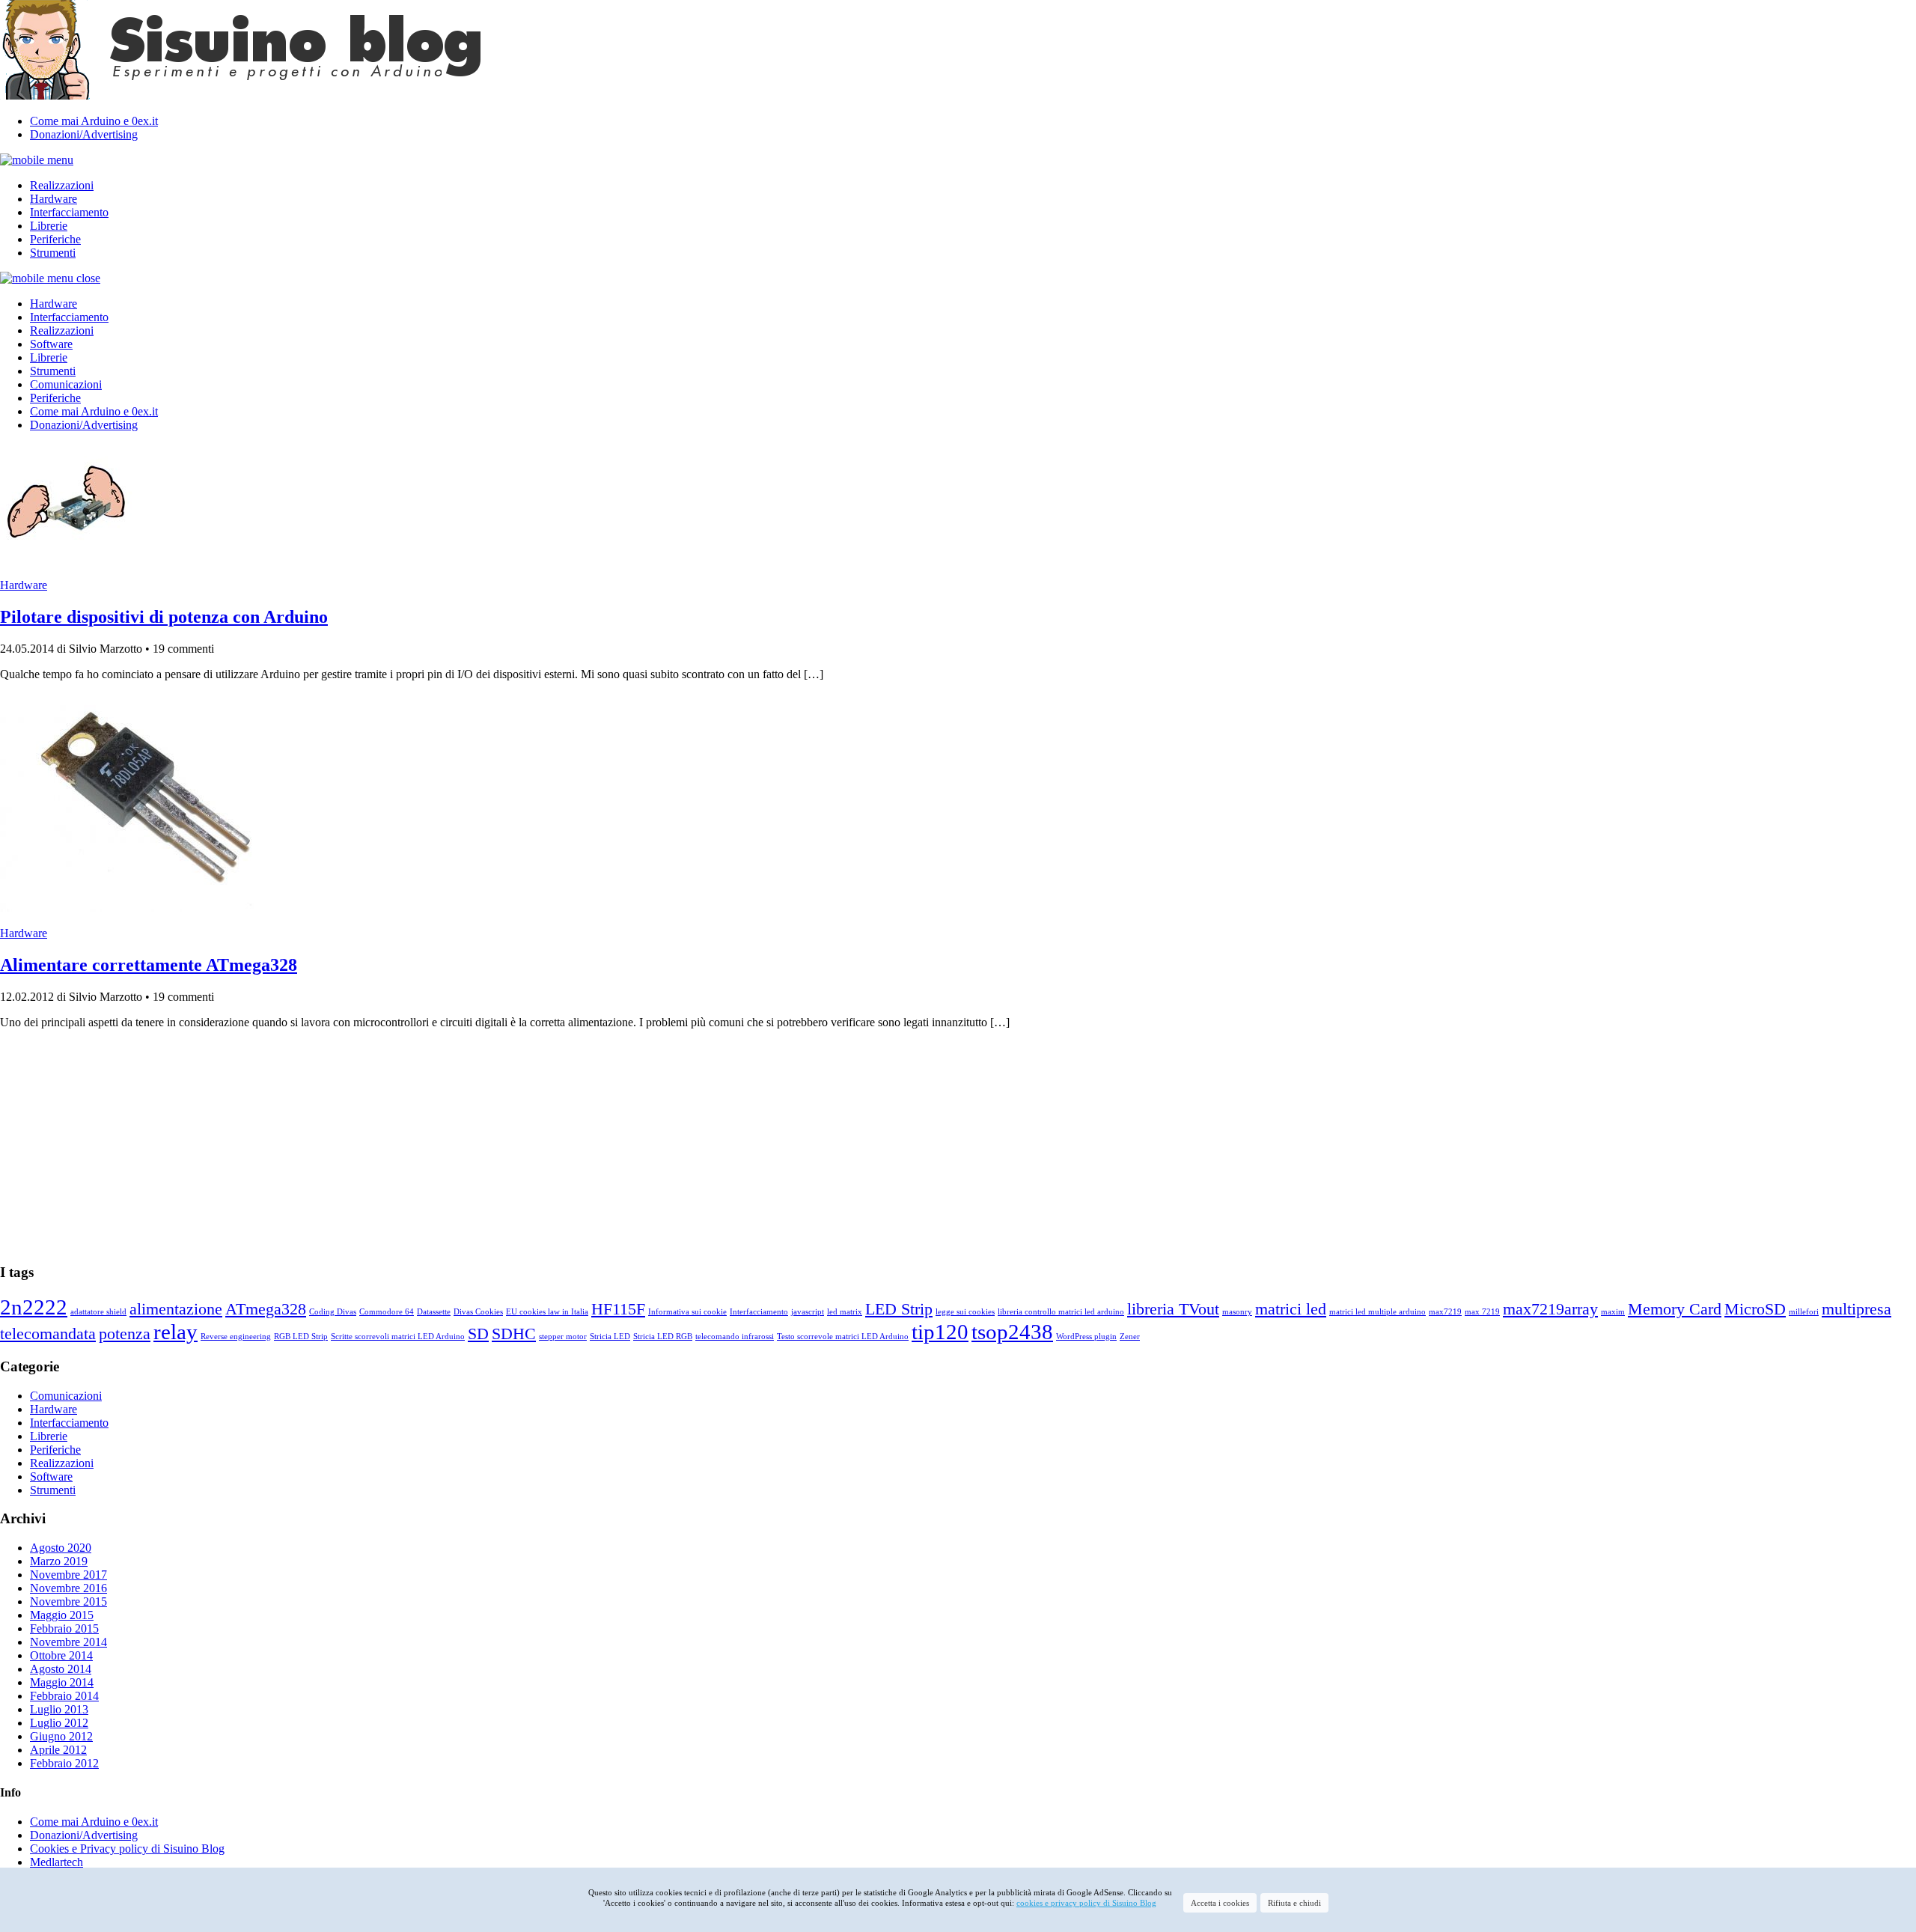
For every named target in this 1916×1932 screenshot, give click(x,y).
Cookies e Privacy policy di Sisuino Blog (127, 1849)
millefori (1804, 1312)
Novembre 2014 (68, 1642)
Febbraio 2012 (64, 1763)
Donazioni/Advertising (84, 134)
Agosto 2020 (61, 1548)
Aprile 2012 (58, 1750)
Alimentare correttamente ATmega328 (149, 965)
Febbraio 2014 (64, 1696)
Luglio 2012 (59, 1723)
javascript (808, 1312)
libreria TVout (1173, 1309)
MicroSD (1755, 1309)
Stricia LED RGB (663, 1337)
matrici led (1291, 1309)
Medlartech (57, 1862)
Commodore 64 (387, 1312)
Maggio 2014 (62, 1682)
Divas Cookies (478, 1312)
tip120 (940, 1332)
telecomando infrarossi (735, 1337)
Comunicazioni (66, 384)
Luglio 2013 (59, 1709)
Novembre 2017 (68, 1575)
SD (478, 1334)
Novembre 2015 (68, 1602)
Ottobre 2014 (61, 1655)
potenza (125, 1334)
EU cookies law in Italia (547, 1312)
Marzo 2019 (59, 1561)
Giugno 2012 (61, 1736)
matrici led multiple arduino (1377, 1312)
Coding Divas (333, 1312)
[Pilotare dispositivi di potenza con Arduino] (67, 560)
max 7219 (1482, 1312)
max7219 (1445, 1312)
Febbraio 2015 (64, 1628)
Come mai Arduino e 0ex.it (94, 121)
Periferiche (55, 239)
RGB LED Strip (301, 1337)
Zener (1130, 1337)
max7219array (1550, 1309)
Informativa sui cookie (687, 1312)
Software (51, 344)
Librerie (49, 226)
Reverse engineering (236, 1337)
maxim (1613, 1312)
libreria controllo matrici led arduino (1061, 1312)
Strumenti (53, 253)
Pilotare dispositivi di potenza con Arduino (164, 617)
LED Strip (899, 1309)
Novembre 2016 (68, 1588)
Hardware (54, 199)
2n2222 (34, 1307)
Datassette (434, 1312)
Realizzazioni (62, 185)
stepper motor (563, 1337)
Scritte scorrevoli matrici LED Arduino (398, 1337)
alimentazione (176, 1309)
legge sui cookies (965, 1312)
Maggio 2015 (62, 1615)
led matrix (845, 1312)
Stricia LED (610, 1337)
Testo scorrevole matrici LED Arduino (843, 1337)
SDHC (514, 1334)
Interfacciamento (69, 212)
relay (176, 1332)
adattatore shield (98, 1312)
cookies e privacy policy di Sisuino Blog (1086, 1903)
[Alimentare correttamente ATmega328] (146, 908)
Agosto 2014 (61, 1669)
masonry (1237, 1312)
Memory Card (1675, 1309)
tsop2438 (1012, 1332)
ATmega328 (266, 1309)
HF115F (618, 1309)
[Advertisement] (449, 1146)
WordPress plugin (1086, 1337)
